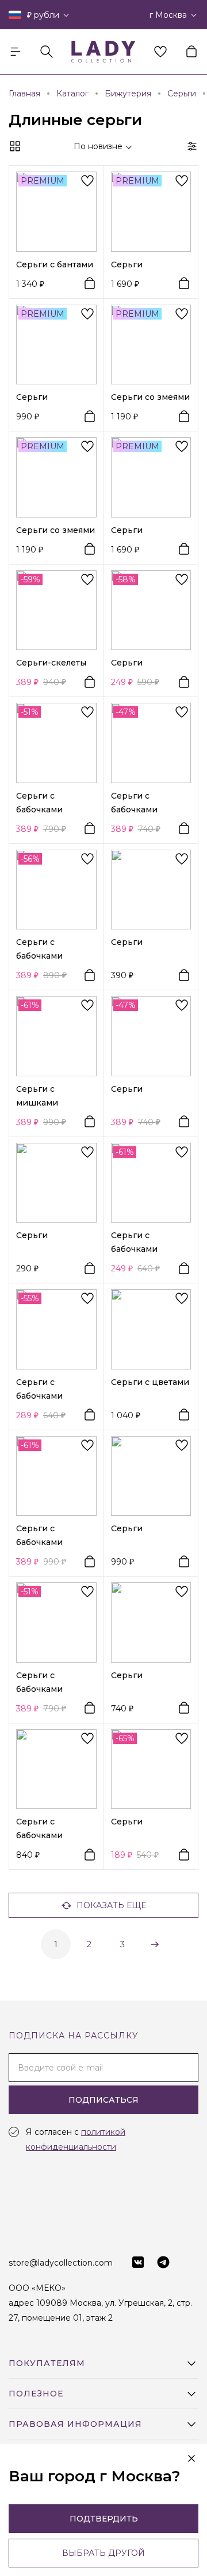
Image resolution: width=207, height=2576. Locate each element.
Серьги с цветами (150, 1382)
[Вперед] (154, 1944)
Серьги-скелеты (51, 663)
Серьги (127, 264)
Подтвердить (104, 2519)
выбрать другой (103, 2553)
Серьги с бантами (55, 264)
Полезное (36, 2394)
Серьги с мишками (37, 1096)
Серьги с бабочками (39, 803)
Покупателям (47, 2363)
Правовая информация (75, 2424)
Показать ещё (111, 1905)
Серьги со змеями (150, 397)
